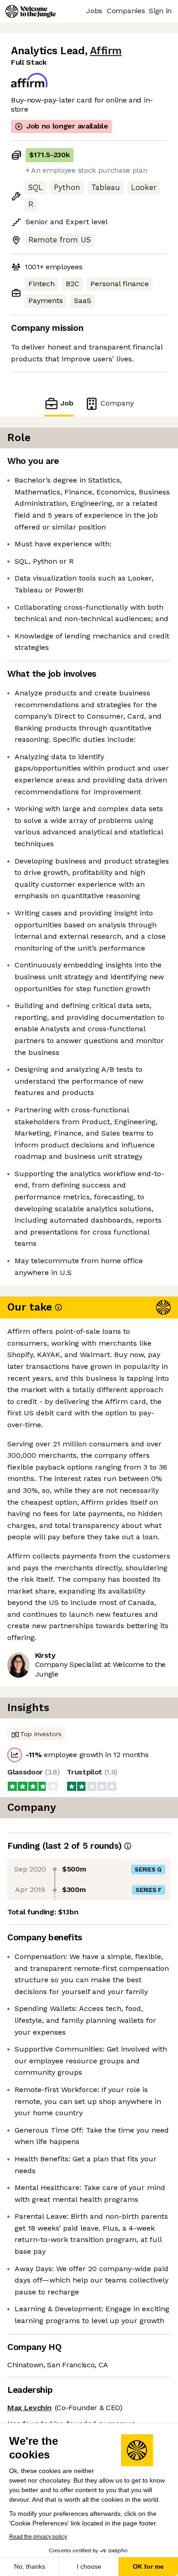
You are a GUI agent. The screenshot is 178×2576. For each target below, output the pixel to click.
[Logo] (31, 11)
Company (117, 403)
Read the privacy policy (38, 2537)
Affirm (106, 51)
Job (67, 403)
